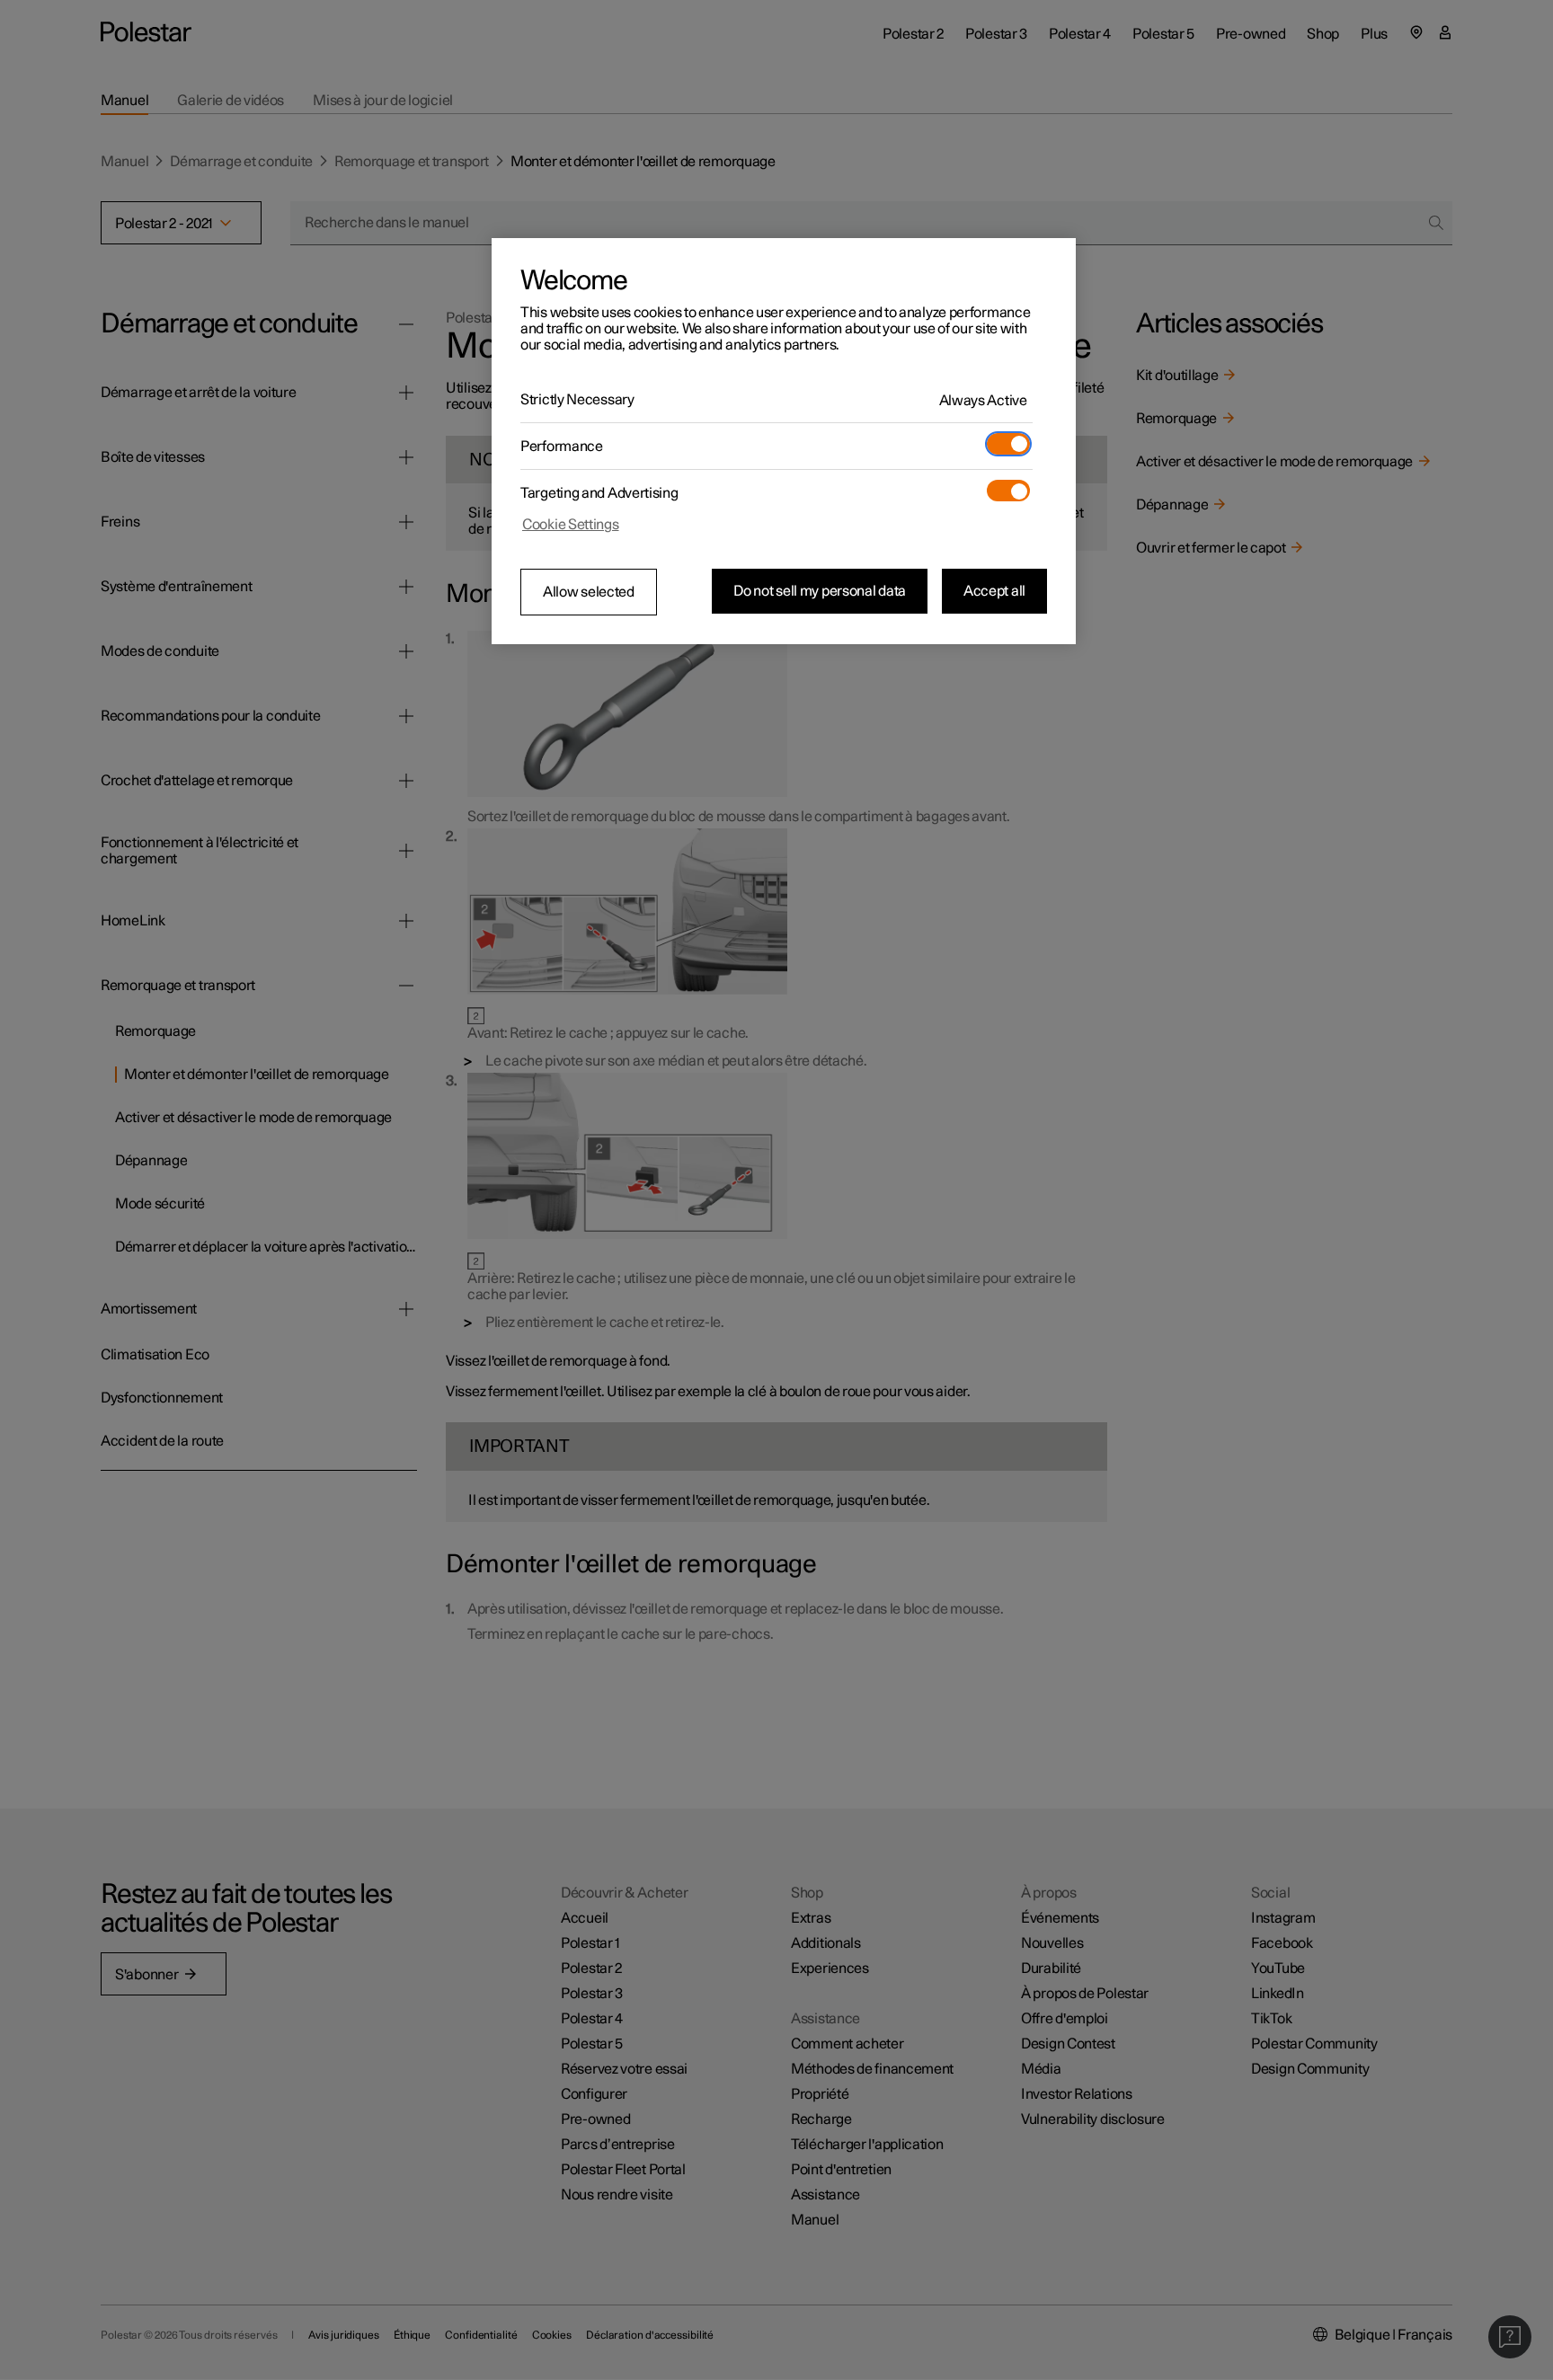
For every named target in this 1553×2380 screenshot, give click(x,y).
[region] (784, 441)
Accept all (994, 591)
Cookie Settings (571, 525)
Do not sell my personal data (820, 591)
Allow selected (589, 592)
